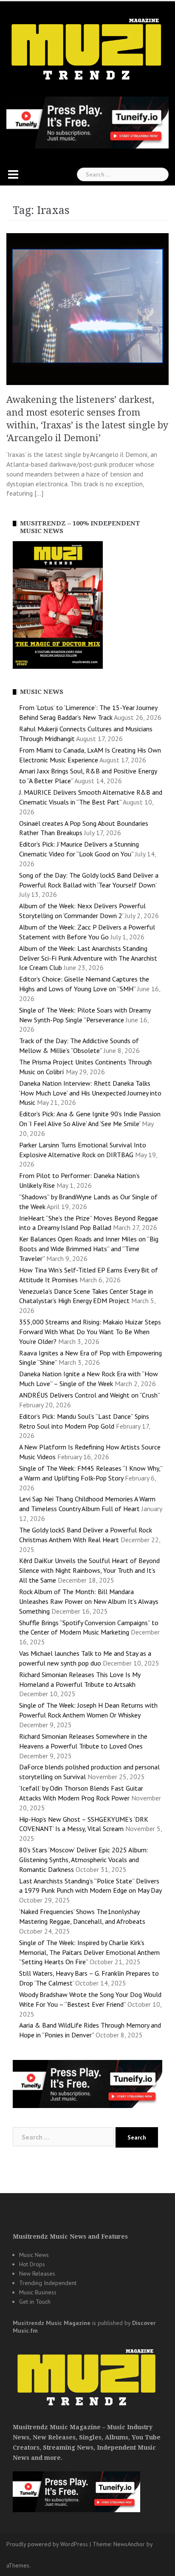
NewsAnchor (129, 2544)
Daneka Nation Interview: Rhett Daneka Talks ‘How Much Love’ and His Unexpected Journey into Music (90, 1093)
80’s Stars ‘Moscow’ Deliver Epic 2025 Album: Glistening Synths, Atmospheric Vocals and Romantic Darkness (84, 1860)
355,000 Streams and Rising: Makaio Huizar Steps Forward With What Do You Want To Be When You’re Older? (90, 1332)
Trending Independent (48, 2283)
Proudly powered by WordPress (47, 2544)
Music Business (38, 2292)
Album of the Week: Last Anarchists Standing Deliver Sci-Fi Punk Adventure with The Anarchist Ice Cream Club (88, 958)
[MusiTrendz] (87, 49)
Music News (34, 2255)
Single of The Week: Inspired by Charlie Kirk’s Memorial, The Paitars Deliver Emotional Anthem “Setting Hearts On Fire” (89, 1952)
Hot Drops (32, 2264)
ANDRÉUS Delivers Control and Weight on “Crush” (89, 1395)
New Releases (37, 2274)
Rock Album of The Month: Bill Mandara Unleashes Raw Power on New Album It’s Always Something (89, 1601)
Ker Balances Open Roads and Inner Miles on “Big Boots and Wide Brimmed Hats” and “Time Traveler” (89, 1249)
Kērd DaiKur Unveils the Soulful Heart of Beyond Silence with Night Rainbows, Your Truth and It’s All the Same (89, 1570)
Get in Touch (35, 2302)
